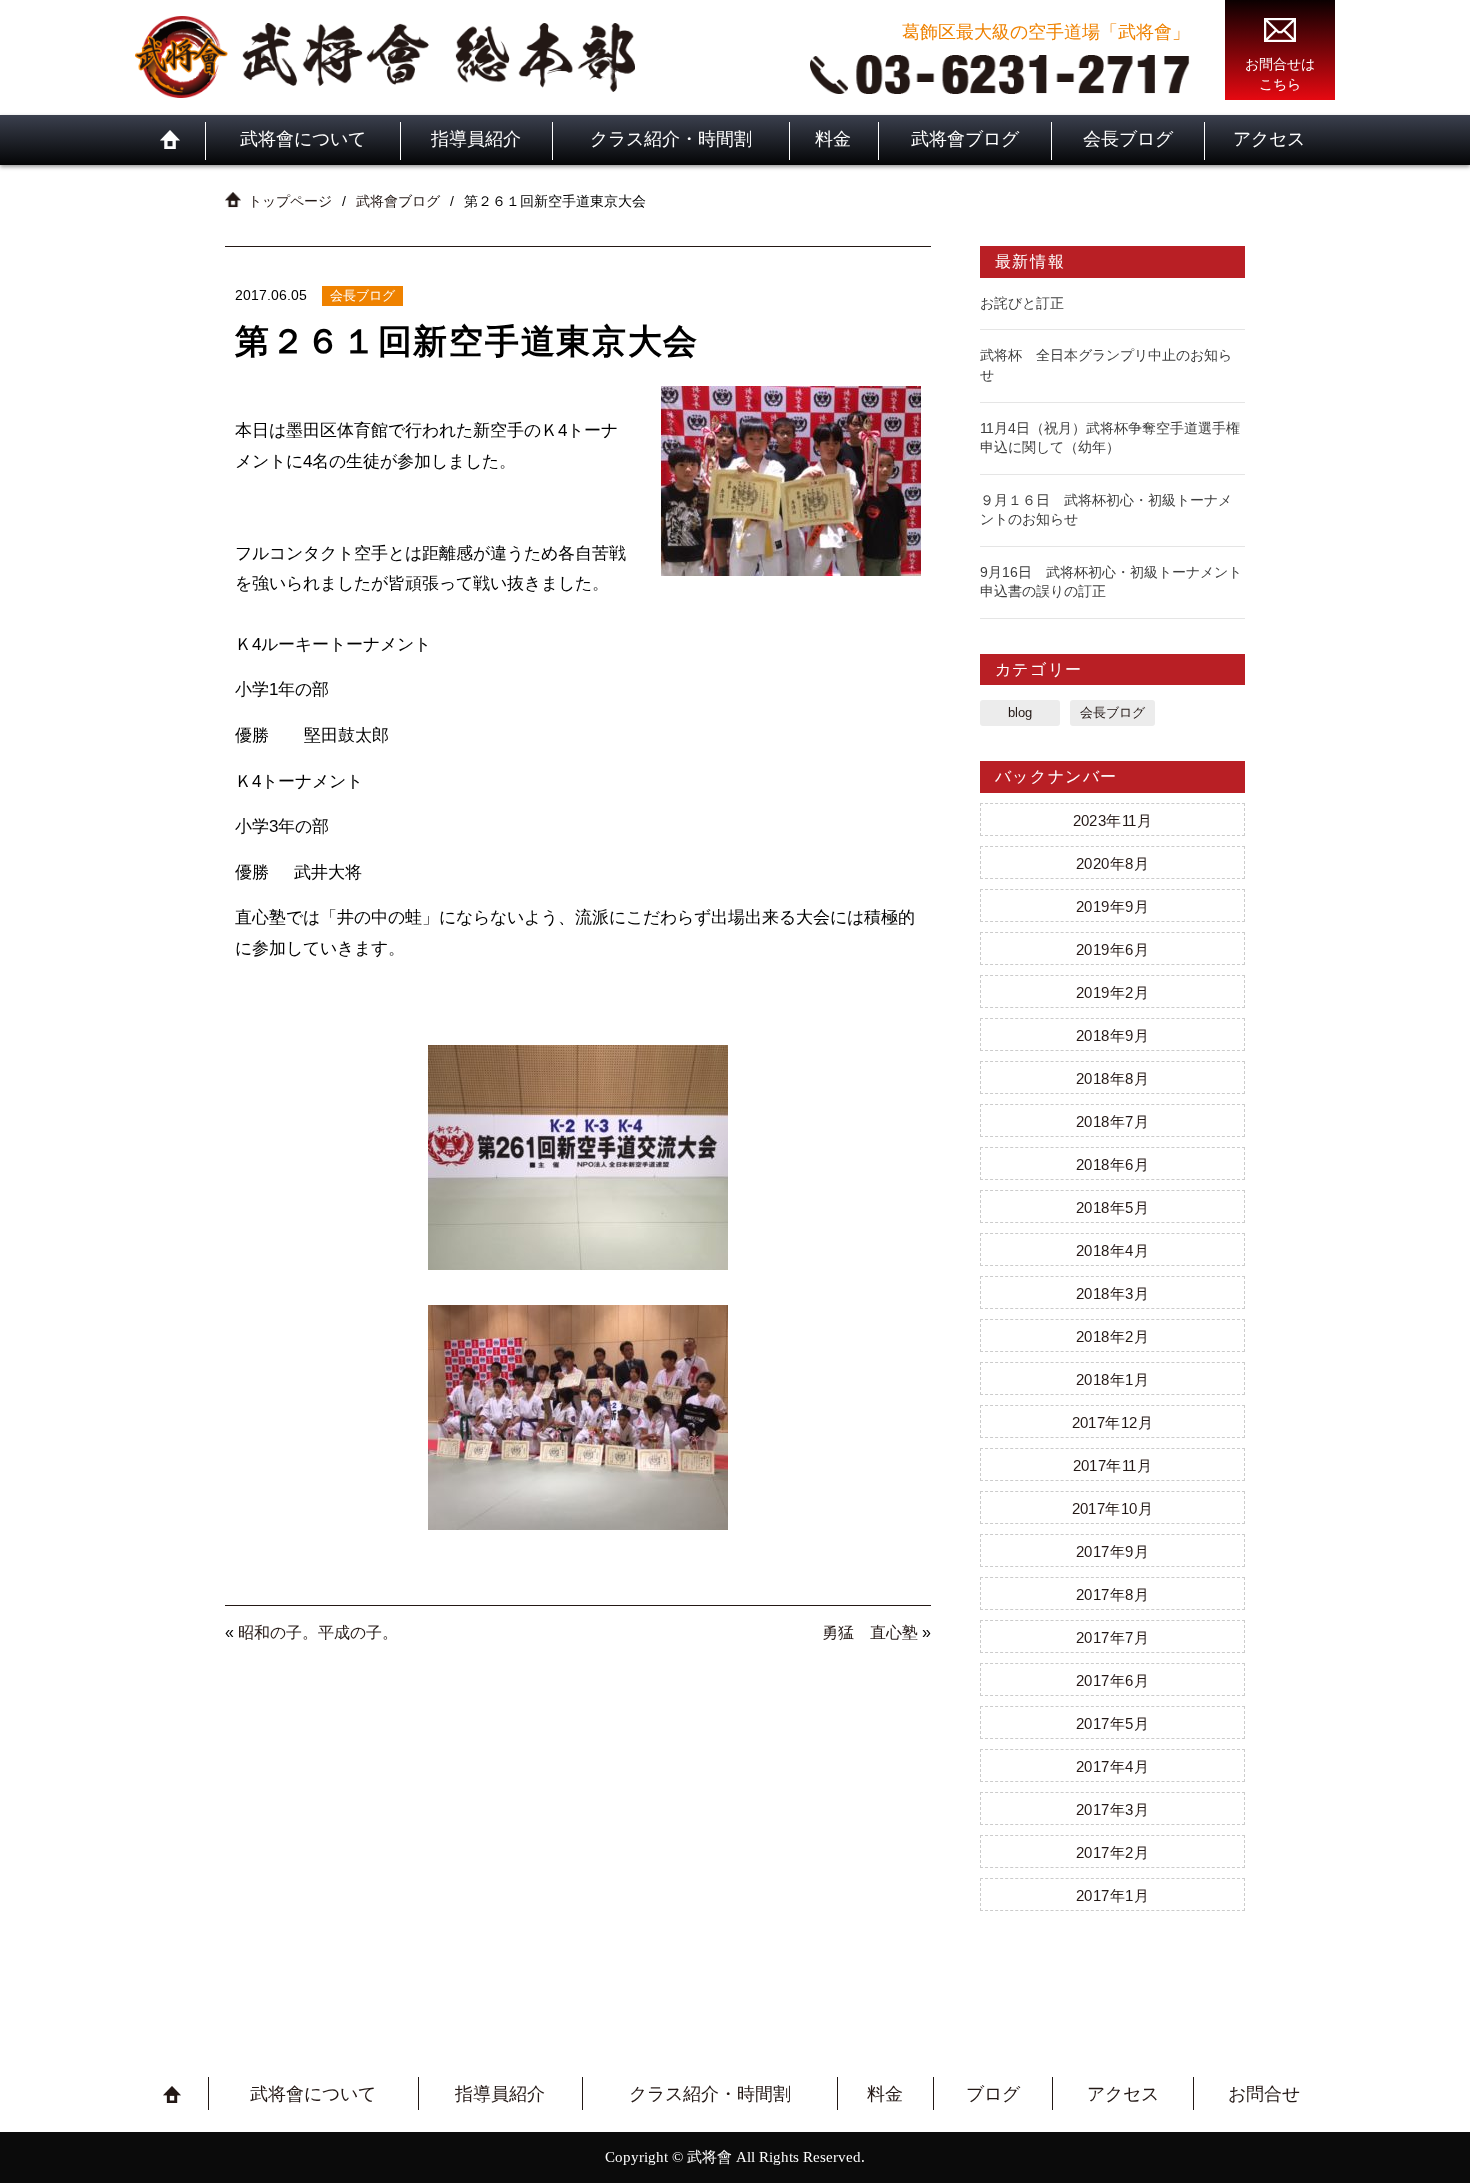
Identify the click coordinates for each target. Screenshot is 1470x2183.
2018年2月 (1112, 1336)
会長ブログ (1128, 139)
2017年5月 (1112, 1723)
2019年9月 (1112, 906)
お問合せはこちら (1280, 74)
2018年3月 (1112, 1293)
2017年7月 (1112, 1637)
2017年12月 (1113, 1422)
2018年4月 (1112, 1250)
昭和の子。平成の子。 (318, 1632)
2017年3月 (1112, 1809)
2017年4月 (1112, 1766)
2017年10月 (1113, 1508)
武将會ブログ (965, 139)
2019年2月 (1112, 992)
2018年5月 (1112, 1207)
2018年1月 (1112, 1379)
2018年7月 (1112, 1121)
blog (1020, 712)
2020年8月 (1112, 863)
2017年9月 (1112, 1551)
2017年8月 (1112, 1594)
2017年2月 (1112, 1852)
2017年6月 (1112, 1680)
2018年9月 (1112, 1035)
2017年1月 (1112, 1895)
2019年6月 (1112, 949)
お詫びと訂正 (1022, 303)
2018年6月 (1112, 1164)
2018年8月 (1112, 1078)
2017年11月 (1113, 1465)
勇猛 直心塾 (870, 1632)
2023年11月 (1113, 820)
